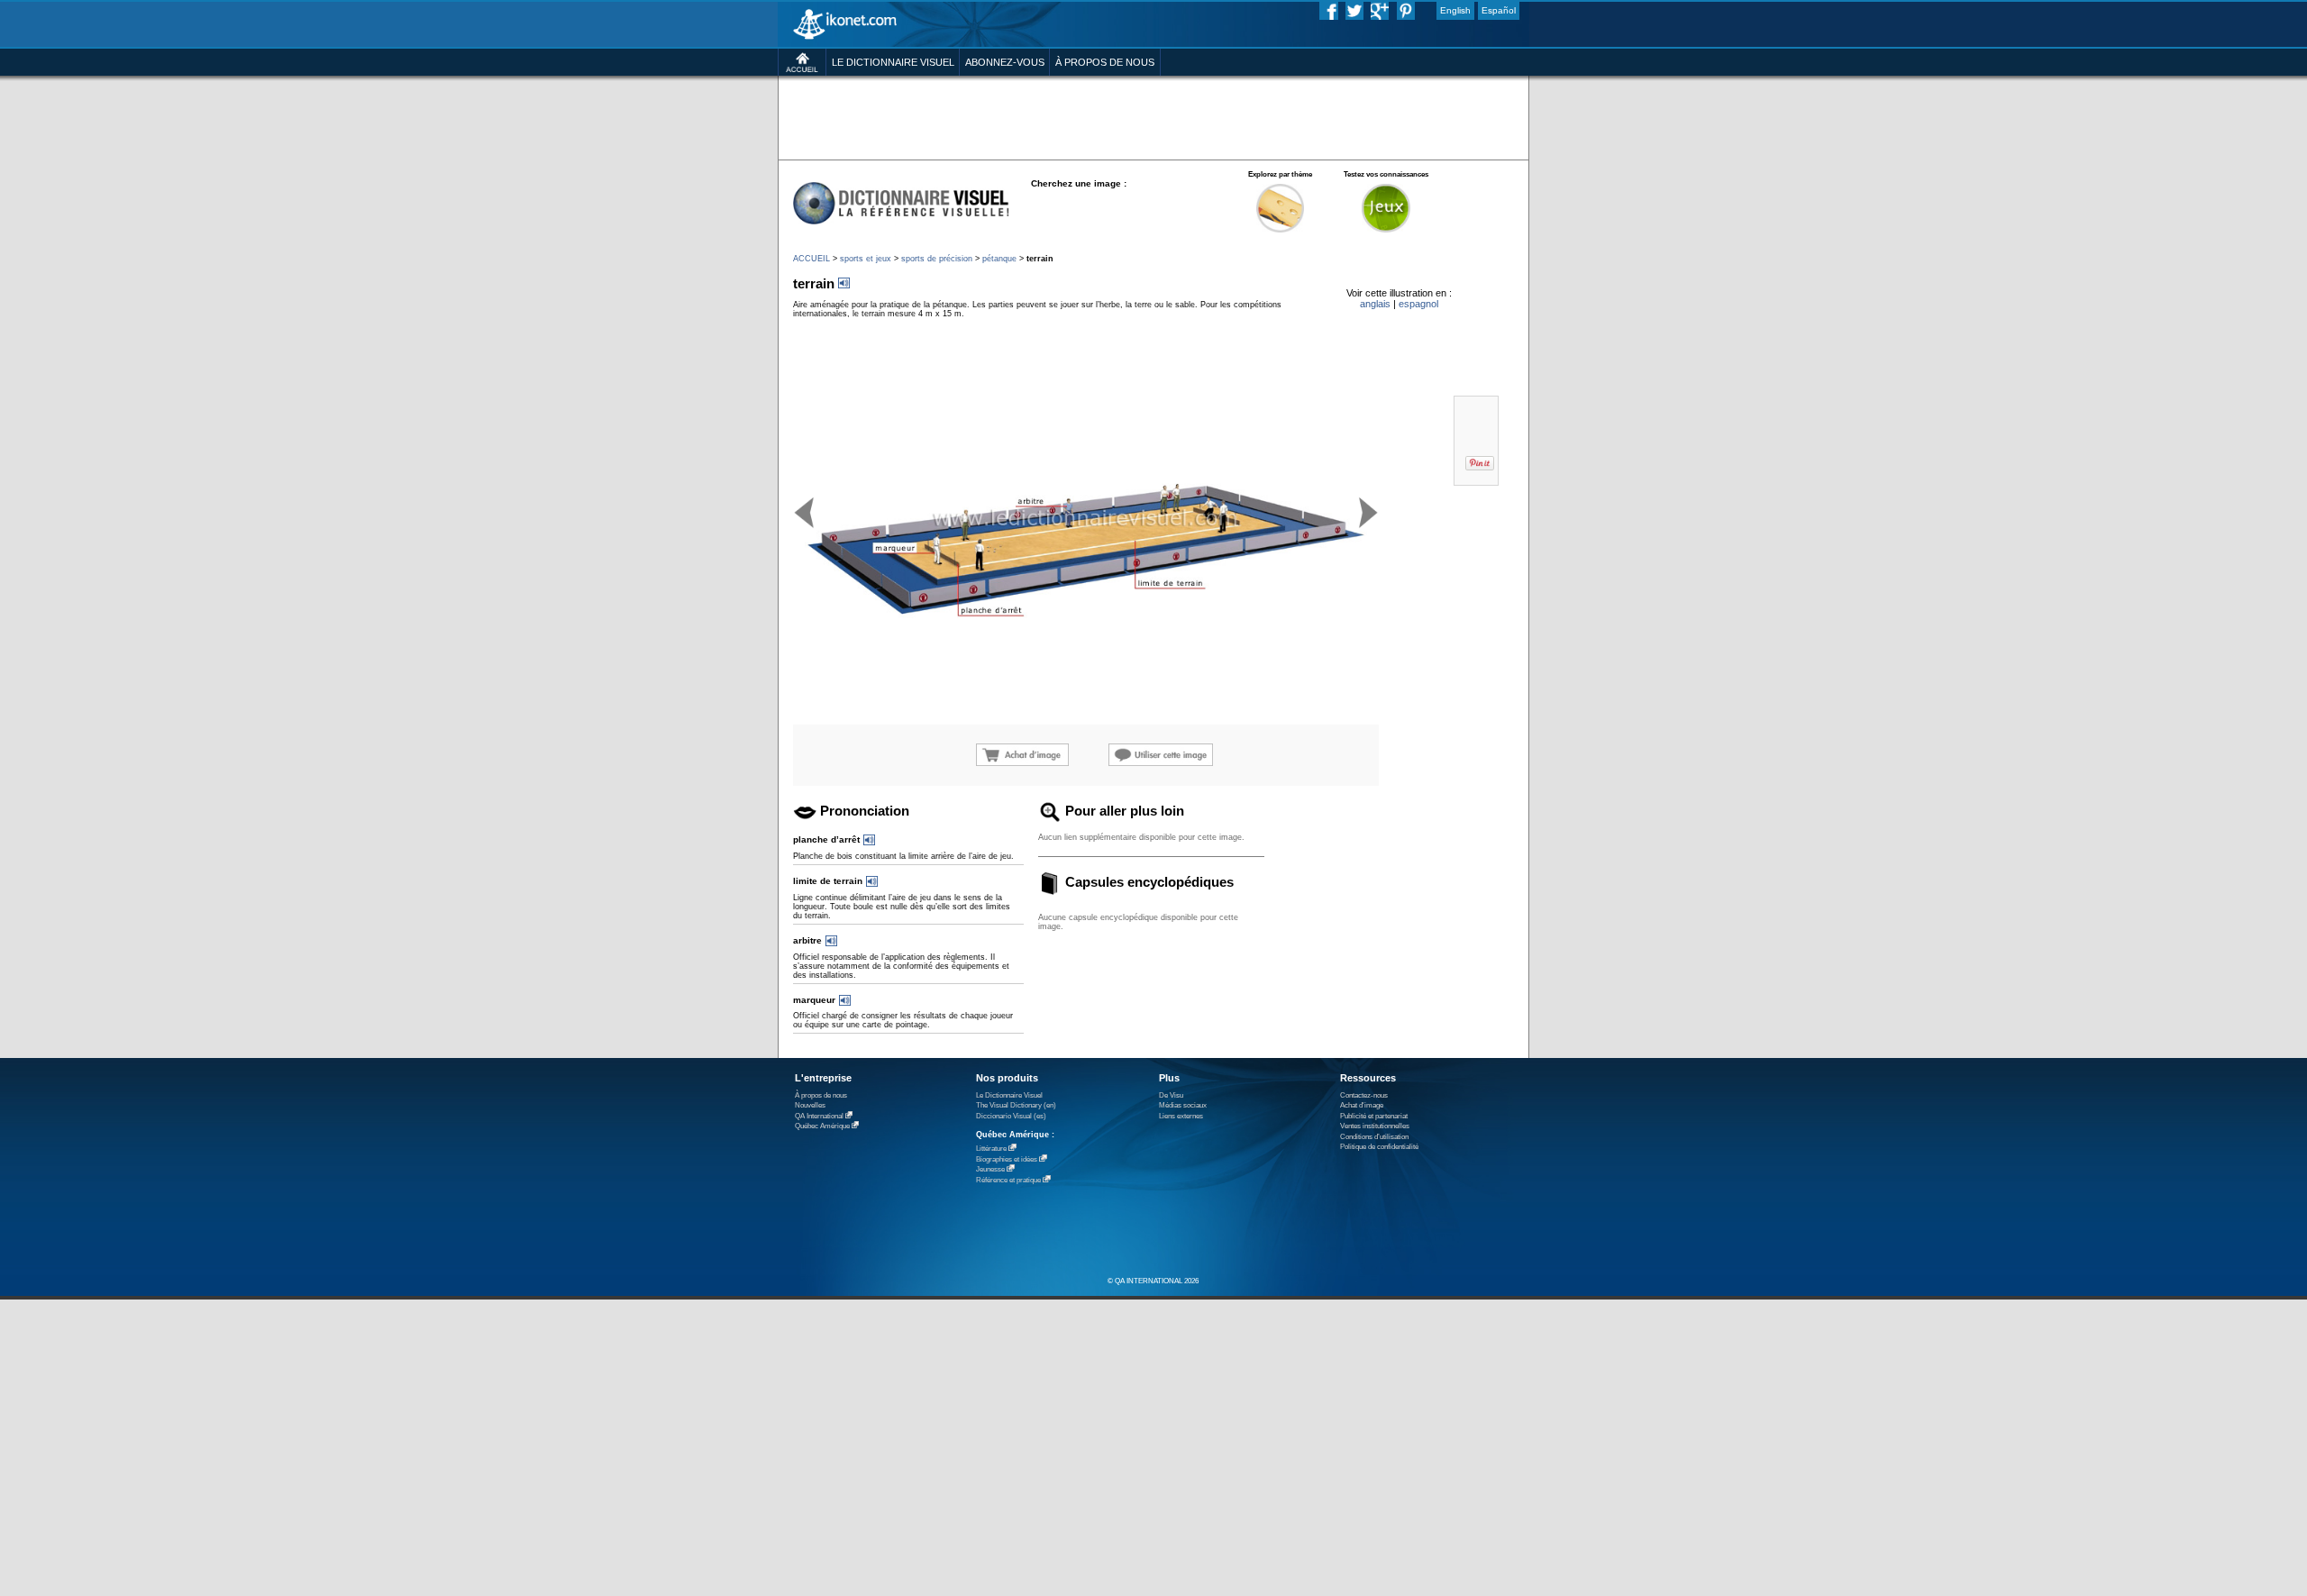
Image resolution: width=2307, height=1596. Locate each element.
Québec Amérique (822, 1126)
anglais (1375, 304)
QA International (819, 1116)
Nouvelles (810, 1105)
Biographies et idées (1007, 1159)
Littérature (991, 1149)
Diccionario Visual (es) (1011, 1116)
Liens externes (1181, 1116)
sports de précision (937, 259)
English (1455, 10)
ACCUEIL (812, 259)
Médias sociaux (1183, 1105)
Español (1499, 10)
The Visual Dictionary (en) (1016, 1105)
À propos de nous (821, 1095)
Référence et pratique (1008, 1180)
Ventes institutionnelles (1375, 1126)
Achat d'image (1362, 1105)
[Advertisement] (1153, 117)
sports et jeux (866, 259)
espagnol (1418, 304)
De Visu (1171, 1095)
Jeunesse (990, 1169)
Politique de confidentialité (1379, 1147)
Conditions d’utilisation (1374, 1137)
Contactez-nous (1364, 1095)
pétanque (999, 259)
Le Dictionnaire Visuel (1009, 1095)
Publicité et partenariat (1374, 1116)
